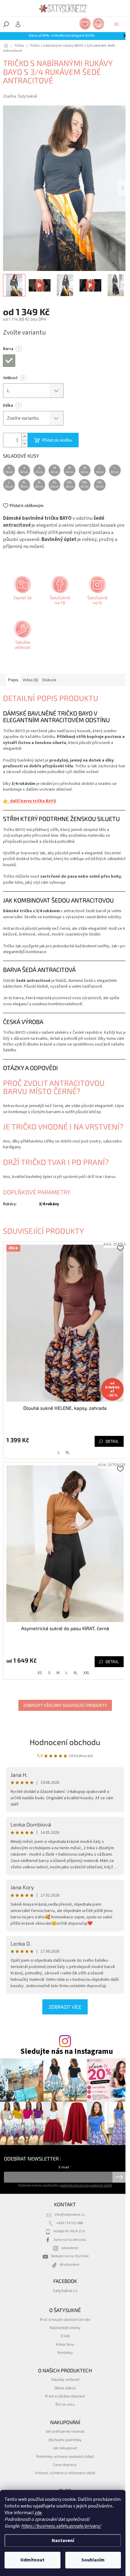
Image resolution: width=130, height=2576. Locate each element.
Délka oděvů (65, 2388)
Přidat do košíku (57, 440)
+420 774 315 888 (70, 2223)
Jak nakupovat (65, 2448)
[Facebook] (59, 592)
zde (38, 2513)
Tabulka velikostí (65, 2379)
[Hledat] (6, 24)
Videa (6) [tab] (30, 680)
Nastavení (63, 2541)
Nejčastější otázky (65, 2327)
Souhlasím (93, 2560)
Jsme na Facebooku (70, 2240)
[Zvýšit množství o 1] (24, 437)
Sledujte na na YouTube (70, 2256)
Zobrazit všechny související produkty (65, 1705)
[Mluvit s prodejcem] (22, 592)
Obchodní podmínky (65, 2440)
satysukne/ (70, 2248)
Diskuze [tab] (49, 680)
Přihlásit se (119, 2177)
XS (40, 1673)
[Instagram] (97, 592)
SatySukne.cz (65, 2291)
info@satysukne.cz (70, 2214)
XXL (86, 1673)
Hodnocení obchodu (65, 1742)
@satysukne (70, 2264)
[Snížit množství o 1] (24, 444)
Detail (112, 1441)
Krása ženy (65, 2344)
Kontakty (65, 2352)
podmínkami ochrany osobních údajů (86, 2186)
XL (68, 1453)
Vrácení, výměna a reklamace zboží (65, 2473)
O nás (65, 2336)
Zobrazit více (65, 2007)
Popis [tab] (13, 680)
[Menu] (116, 24)
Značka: (20, 96)
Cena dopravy (65, 2464)
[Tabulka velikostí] (22, 637)
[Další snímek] (122, 188)
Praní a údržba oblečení (65, 2396)
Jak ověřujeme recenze (65, 2431)
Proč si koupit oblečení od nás (65, 2319)
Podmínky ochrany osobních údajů (65, 2456)
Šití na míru (65, 2404)
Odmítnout (32, 2560)
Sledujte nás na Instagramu (67, 2052)
